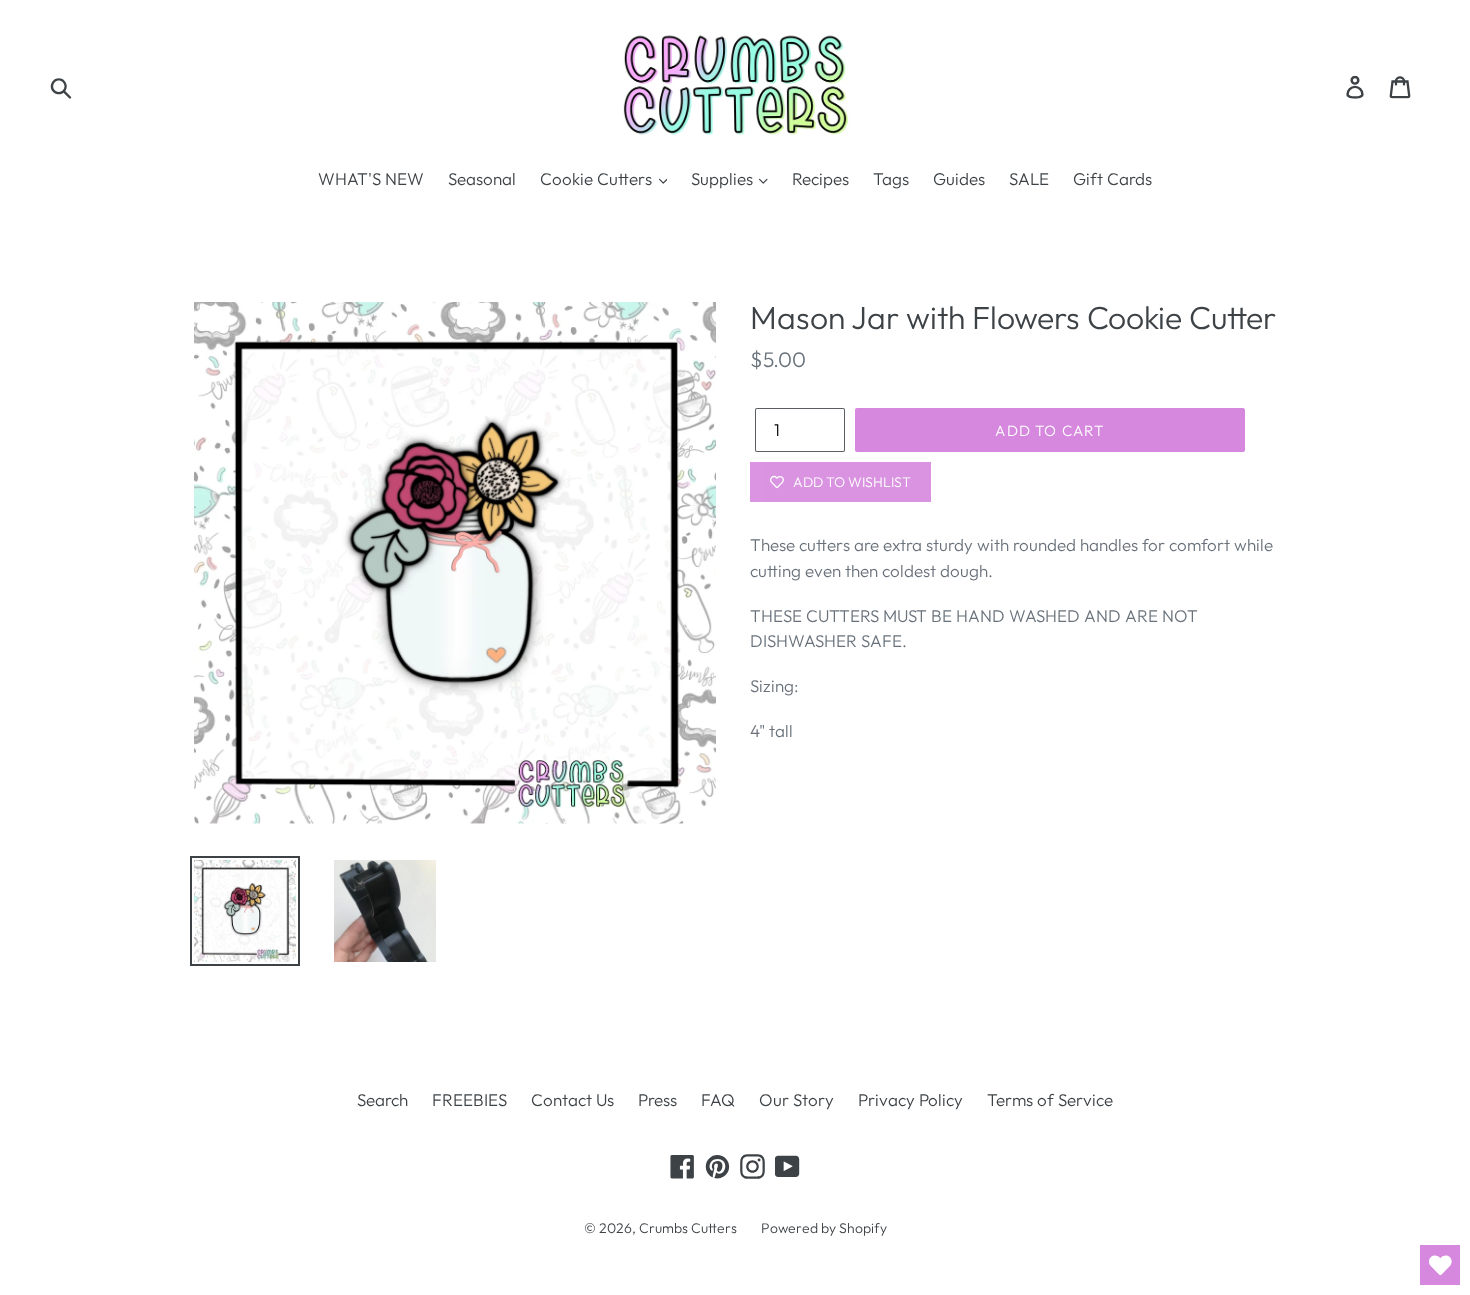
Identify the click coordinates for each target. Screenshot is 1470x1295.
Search (382, 1099)
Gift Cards (1112, 178)
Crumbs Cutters (688, 1228)
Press (657, 1099)
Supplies (724, 178)
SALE (1029, 178)
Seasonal (482, 178)
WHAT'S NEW (371, 178)
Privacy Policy (910, 1099)
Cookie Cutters (598, 178)
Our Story (796, 1099)
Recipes (820, 178)
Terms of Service (1050, 1099)
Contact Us (572, 1099)
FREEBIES (469, 1099)
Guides (959, 178)
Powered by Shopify (824, 1228)
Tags (891, 178)
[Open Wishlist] (1440, 1265)
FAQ (718, 1099)
